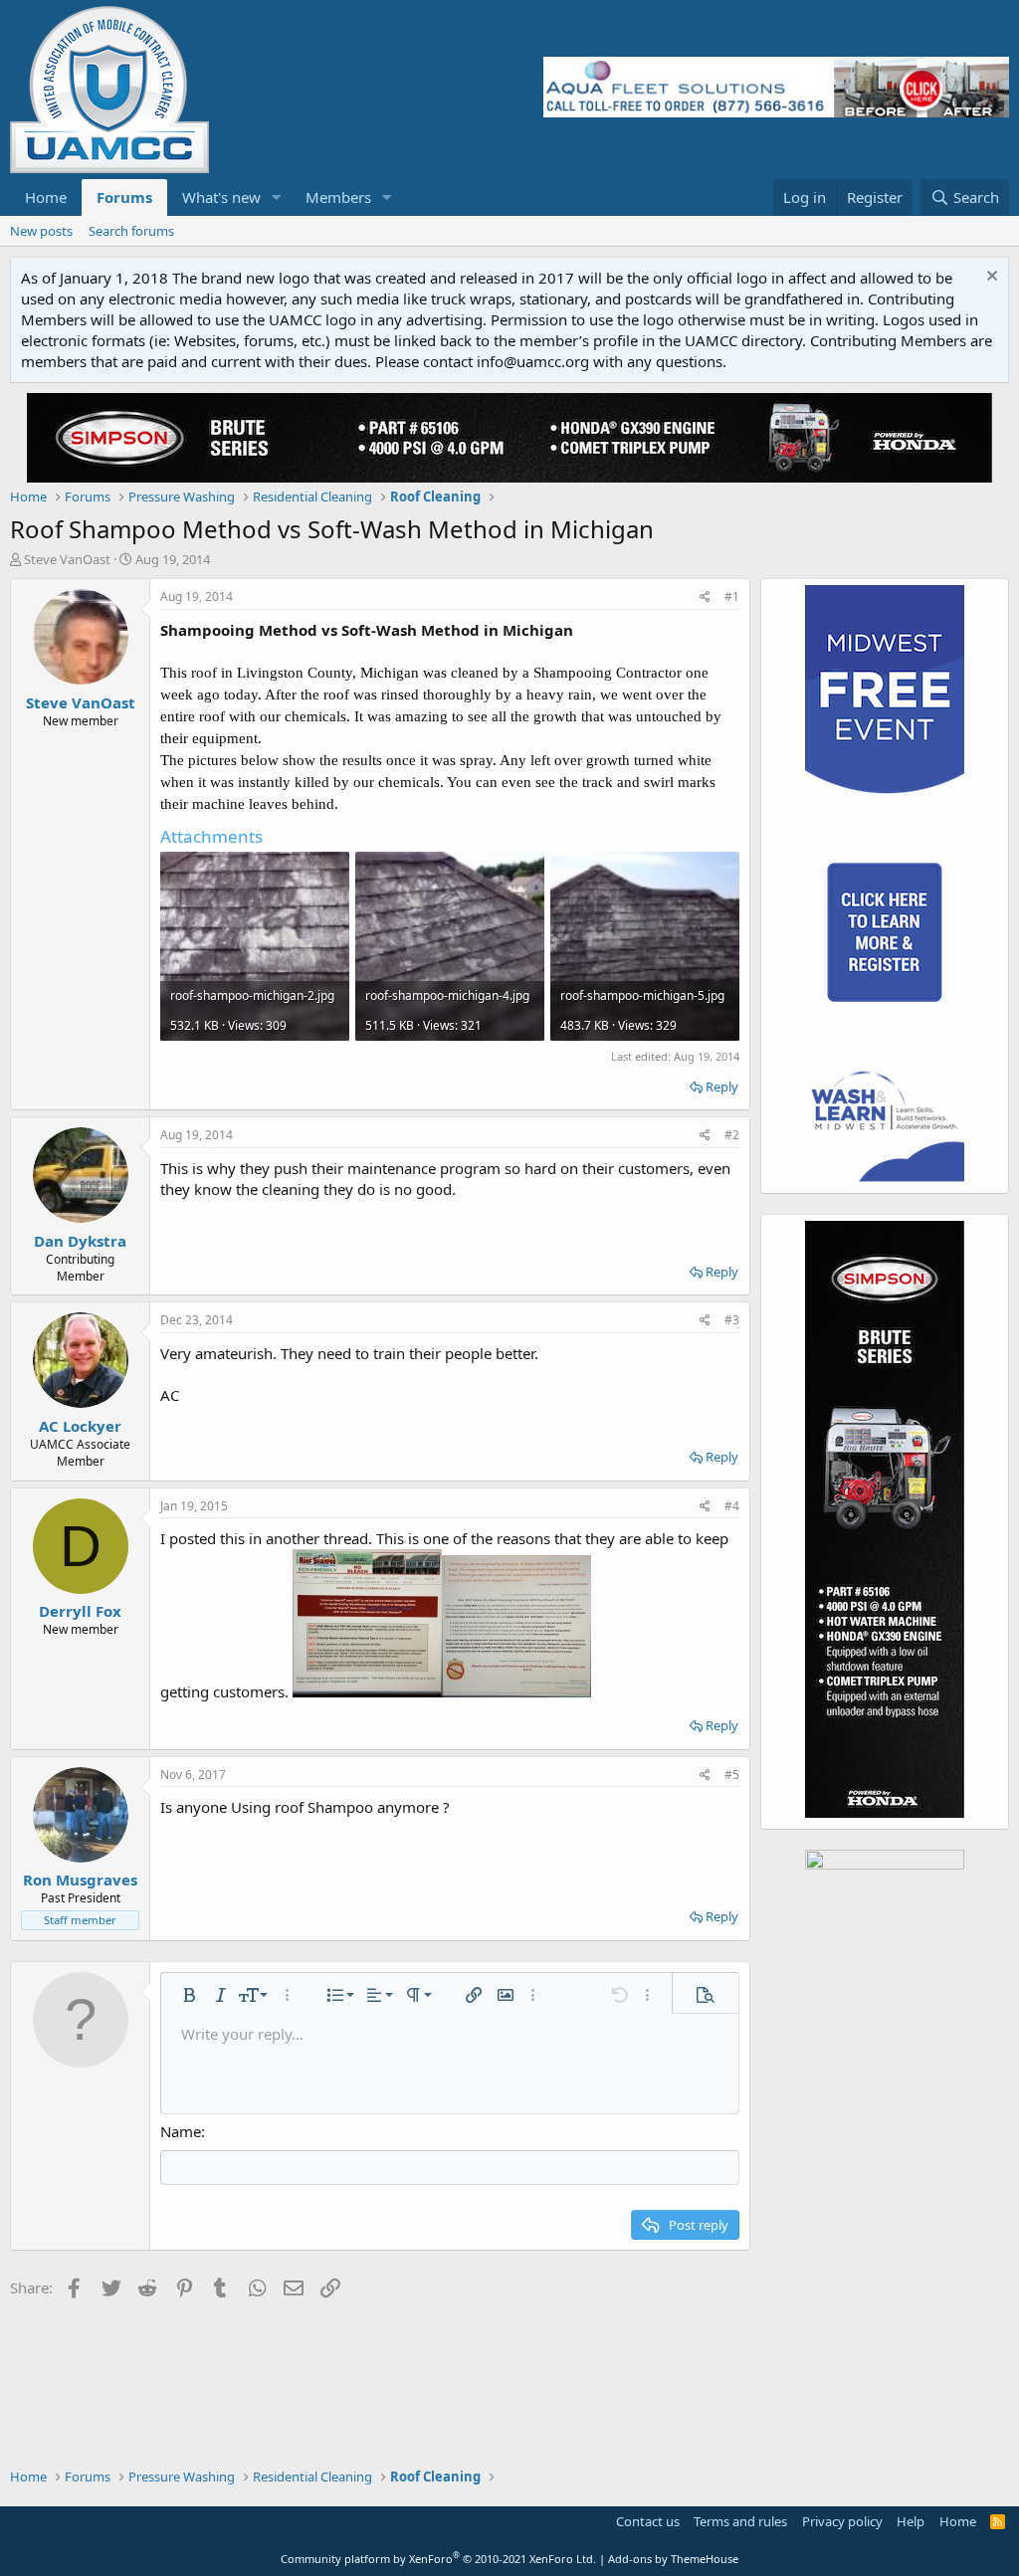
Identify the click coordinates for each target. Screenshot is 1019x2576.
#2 (732, 1135)
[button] (277, 198)
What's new (221, 197)
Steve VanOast (67, 559)
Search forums (131, 231)
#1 (732, 596)
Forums (124, 197)
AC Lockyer (80, 1426)
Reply (722, 1087)
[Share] (705, 597)
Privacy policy (842, 2521)
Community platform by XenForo (438, 2559)
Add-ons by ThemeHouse (673, 2559)
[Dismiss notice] (990, 278)
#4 (732, 1506)
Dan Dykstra (80, 1241)
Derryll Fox (80, 1611)
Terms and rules (740, 2521)
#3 (732, 1320)
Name (181, 2131)
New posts (41, 231)
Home (46, 197)
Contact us (648, 2521)
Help (911, 2521)
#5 (732, 1775)
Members (338, 197)
